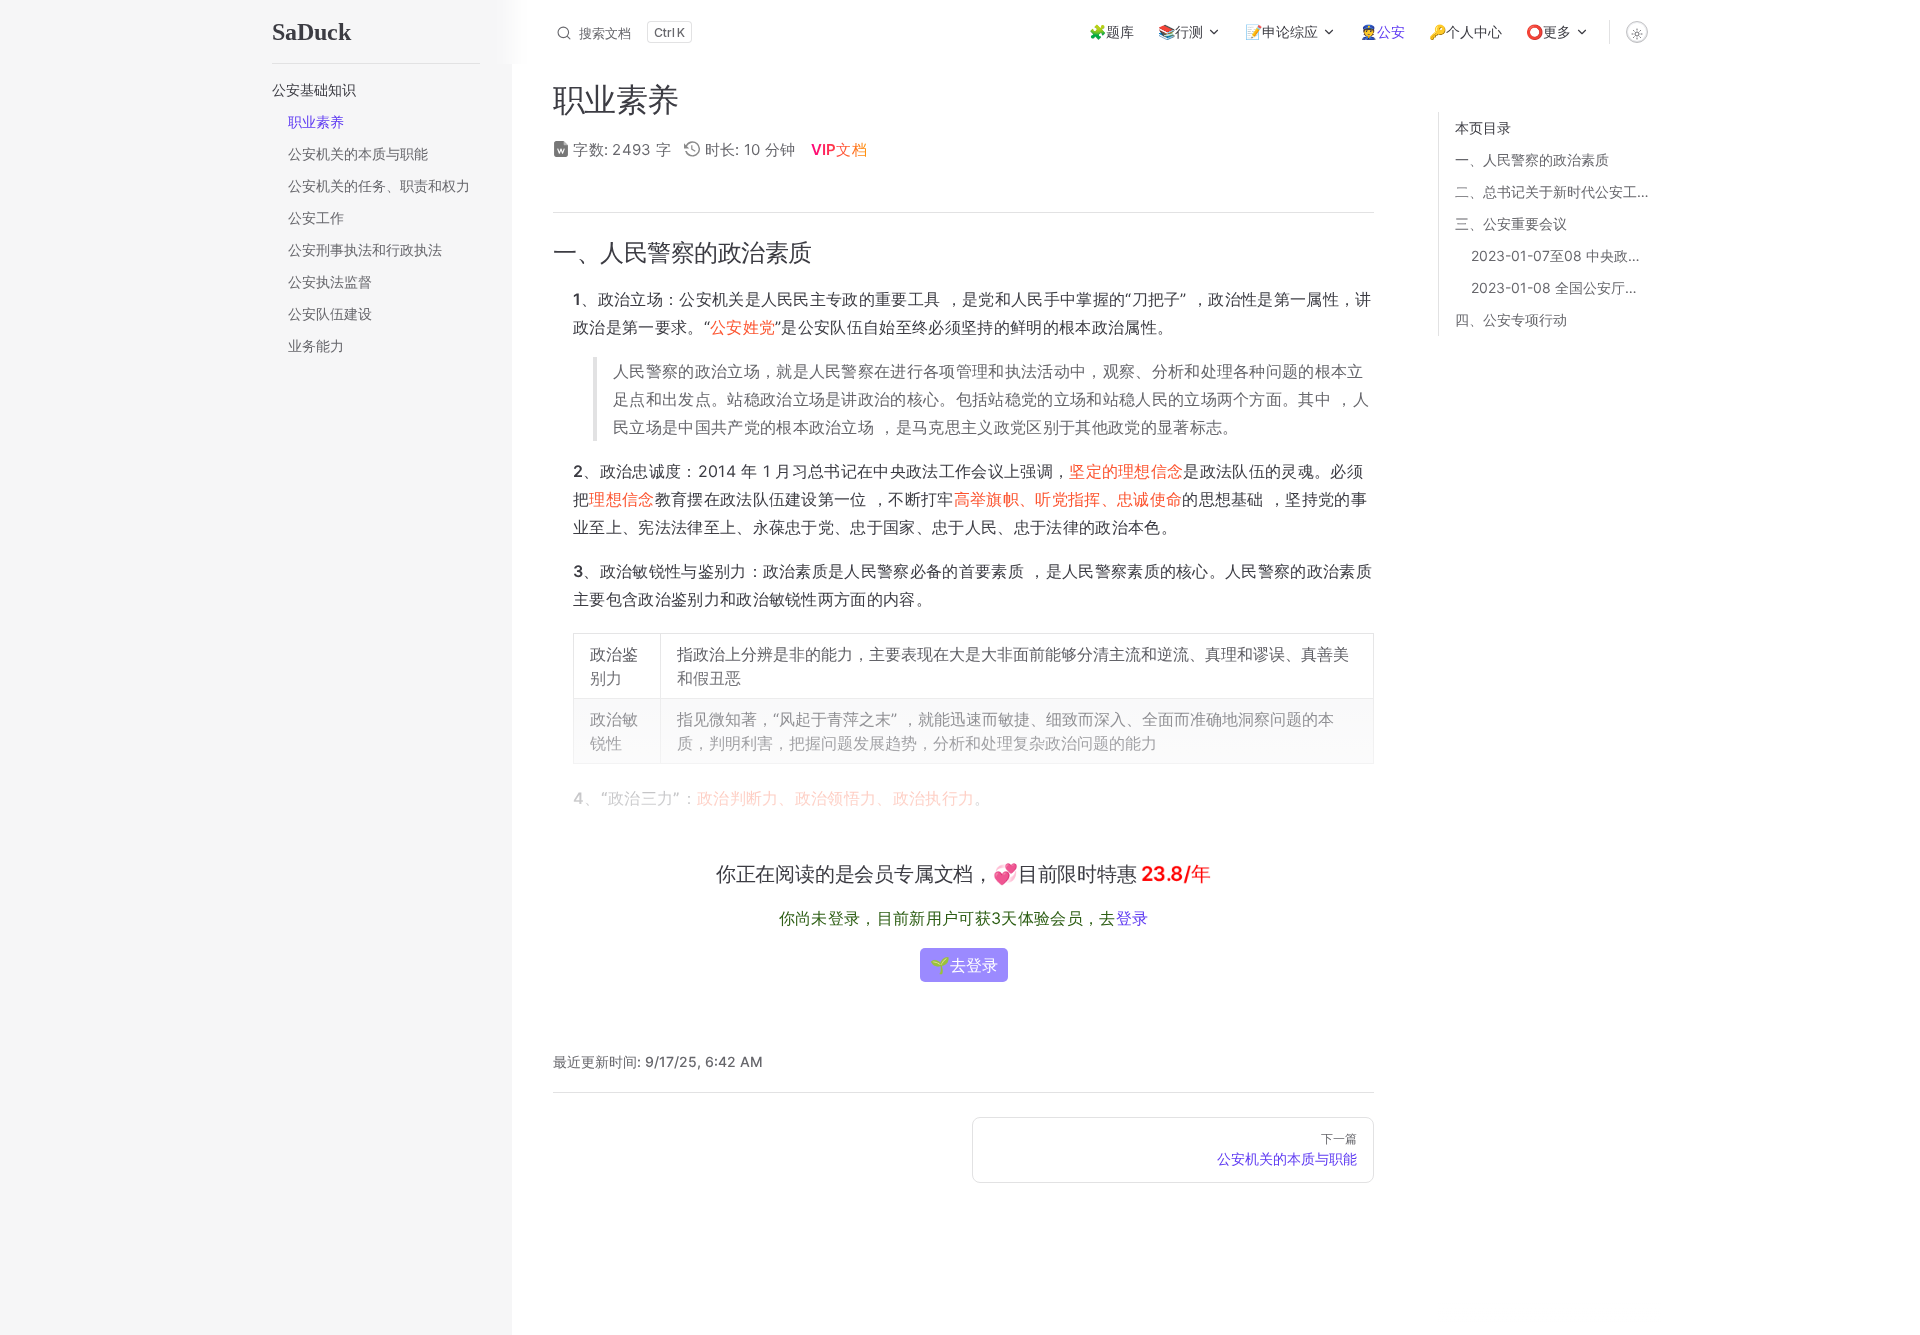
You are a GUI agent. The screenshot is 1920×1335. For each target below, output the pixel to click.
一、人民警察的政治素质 (1532, 159)
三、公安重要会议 (1511, 223)
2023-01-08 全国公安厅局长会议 (1558, 287)
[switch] (1637, 32)
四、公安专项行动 (1511, 319)
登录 (1132, 918)
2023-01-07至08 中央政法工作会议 (1558, 255)
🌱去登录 (964, 965)
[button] (376, 90)
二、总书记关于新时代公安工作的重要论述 (1558, 191)
